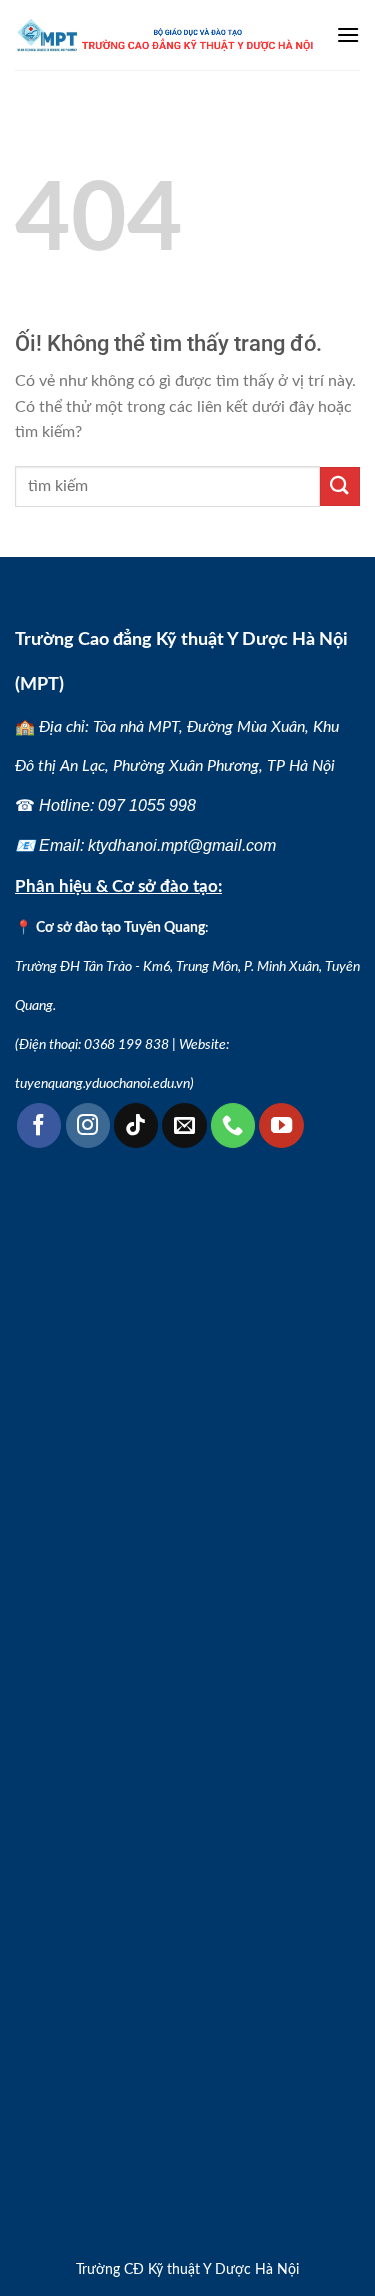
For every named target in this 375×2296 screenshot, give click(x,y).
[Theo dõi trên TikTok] (136, 1125)
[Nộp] (340, 486)
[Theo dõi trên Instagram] (88, 1125)
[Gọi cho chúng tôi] (233, 1125)
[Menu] (348, 34)
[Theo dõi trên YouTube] (281, 1125)
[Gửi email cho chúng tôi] (184, 1125)
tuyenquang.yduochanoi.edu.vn (102, 1084)
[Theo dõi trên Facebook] (39, 1125)
